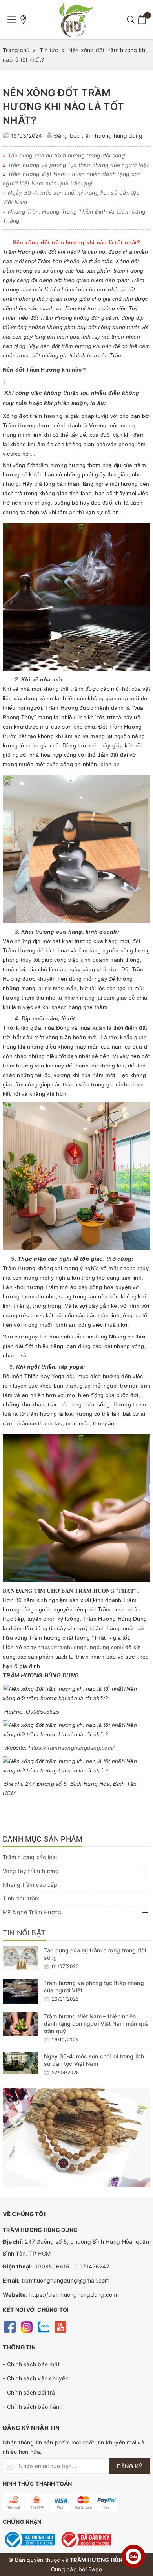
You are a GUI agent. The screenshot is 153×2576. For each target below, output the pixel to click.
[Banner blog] (76, 2138)
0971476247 (92, 2266)
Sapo (95, 2569)
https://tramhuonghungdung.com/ (81, 1647)
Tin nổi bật (24, 1933)
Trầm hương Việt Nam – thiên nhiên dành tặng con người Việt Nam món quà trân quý (96, 2024)
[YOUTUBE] (60, 2326)
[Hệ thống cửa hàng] (24, 20)
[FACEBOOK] (10, 2326)
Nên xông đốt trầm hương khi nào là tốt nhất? (63, 106)
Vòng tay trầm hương (31, 1871)
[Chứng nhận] (29, 2539)
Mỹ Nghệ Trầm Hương (32, 1912)
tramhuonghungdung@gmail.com (66, 2280)
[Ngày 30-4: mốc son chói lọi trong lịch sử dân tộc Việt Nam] (20, 2063)
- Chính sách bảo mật (31, 2364)
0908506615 (52, 2266)
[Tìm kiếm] (130, 20)
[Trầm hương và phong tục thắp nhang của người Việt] (20, 1992)
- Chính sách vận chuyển (36, 2378)
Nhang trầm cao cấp (30, 1885)
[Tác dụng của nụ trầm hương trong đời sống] (20, 1958)
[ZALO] (43, 2326)
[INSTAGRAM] (26, 2326)
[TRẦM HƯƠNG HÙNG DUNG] (76, 20)
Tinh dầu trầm (21, 1898)
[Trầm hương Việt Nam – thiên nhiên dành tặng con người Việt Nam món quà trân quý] (20, 2024)
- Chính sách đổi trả (29, 2392)
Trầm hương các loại (30, 1857)
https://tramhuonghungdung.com (73, 2295)
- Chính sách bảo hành (33, 2407)
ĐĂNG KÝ (129, 2466)
